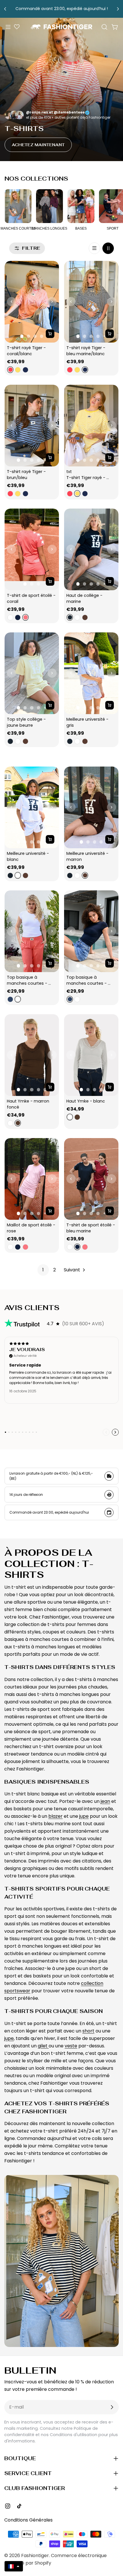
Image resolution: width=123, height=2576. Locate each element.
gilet (43, 2046)
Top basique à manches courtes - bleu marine (87, 980)
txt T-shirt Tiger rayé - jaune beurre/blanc (86, 475)
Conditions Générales (28, 2520)
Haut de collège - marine (85, 598)
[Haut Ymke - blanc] (91, 1055)
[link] (43, 1270)
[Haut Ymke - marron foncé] (32, 1055)
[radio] (10, 370)
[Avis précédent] (106, 1432)
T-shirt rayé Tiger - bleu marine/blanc (86, 351)
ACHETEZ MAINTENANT (38, 145)
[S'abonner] (112, 2407)
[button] (14, 2566)
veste (71, 2046)
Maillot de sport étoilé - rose (32, 1228)
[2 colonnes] (108, 248)
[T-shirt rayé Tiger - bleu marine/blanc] (91, 302)
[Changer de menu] (8, 27)
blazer (55, 1816)
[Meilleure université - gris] (91, 673)
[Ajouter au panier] (50, 334)
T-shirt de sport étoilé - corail (32, 598)
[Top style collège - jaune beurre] (32, 673)
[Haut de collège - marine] (91, 549)
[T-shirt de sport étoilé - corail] (32, 549)
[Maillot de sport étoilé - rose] (32, 1179)
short (88, 2031)
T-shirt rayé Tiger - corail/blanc (27, 351)
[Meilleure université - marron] (91, 807)
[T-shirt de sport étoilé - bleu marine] (91, 1179)
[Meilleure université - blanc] (32, 807)
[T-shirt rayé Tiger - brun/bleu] (32, 426)
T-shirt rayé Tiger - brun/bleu (27, 475)
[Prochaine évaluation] (115, 1432)
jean (105, 1801)
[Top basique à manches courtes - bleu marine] (91, 931)
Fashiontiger (35, 2556)
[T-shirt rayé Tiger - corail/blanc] (32, 302)
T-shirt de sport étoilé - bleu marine (91, 1228)
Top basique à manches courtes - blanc (28, 980)
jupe (84, 1816)
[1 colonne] (94, 248)
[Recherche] (104, 27)
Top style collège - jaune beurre (27, 722)
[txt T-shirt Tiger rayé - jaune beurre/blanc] (91, 426)
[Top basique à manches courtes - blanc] (32, 931)
